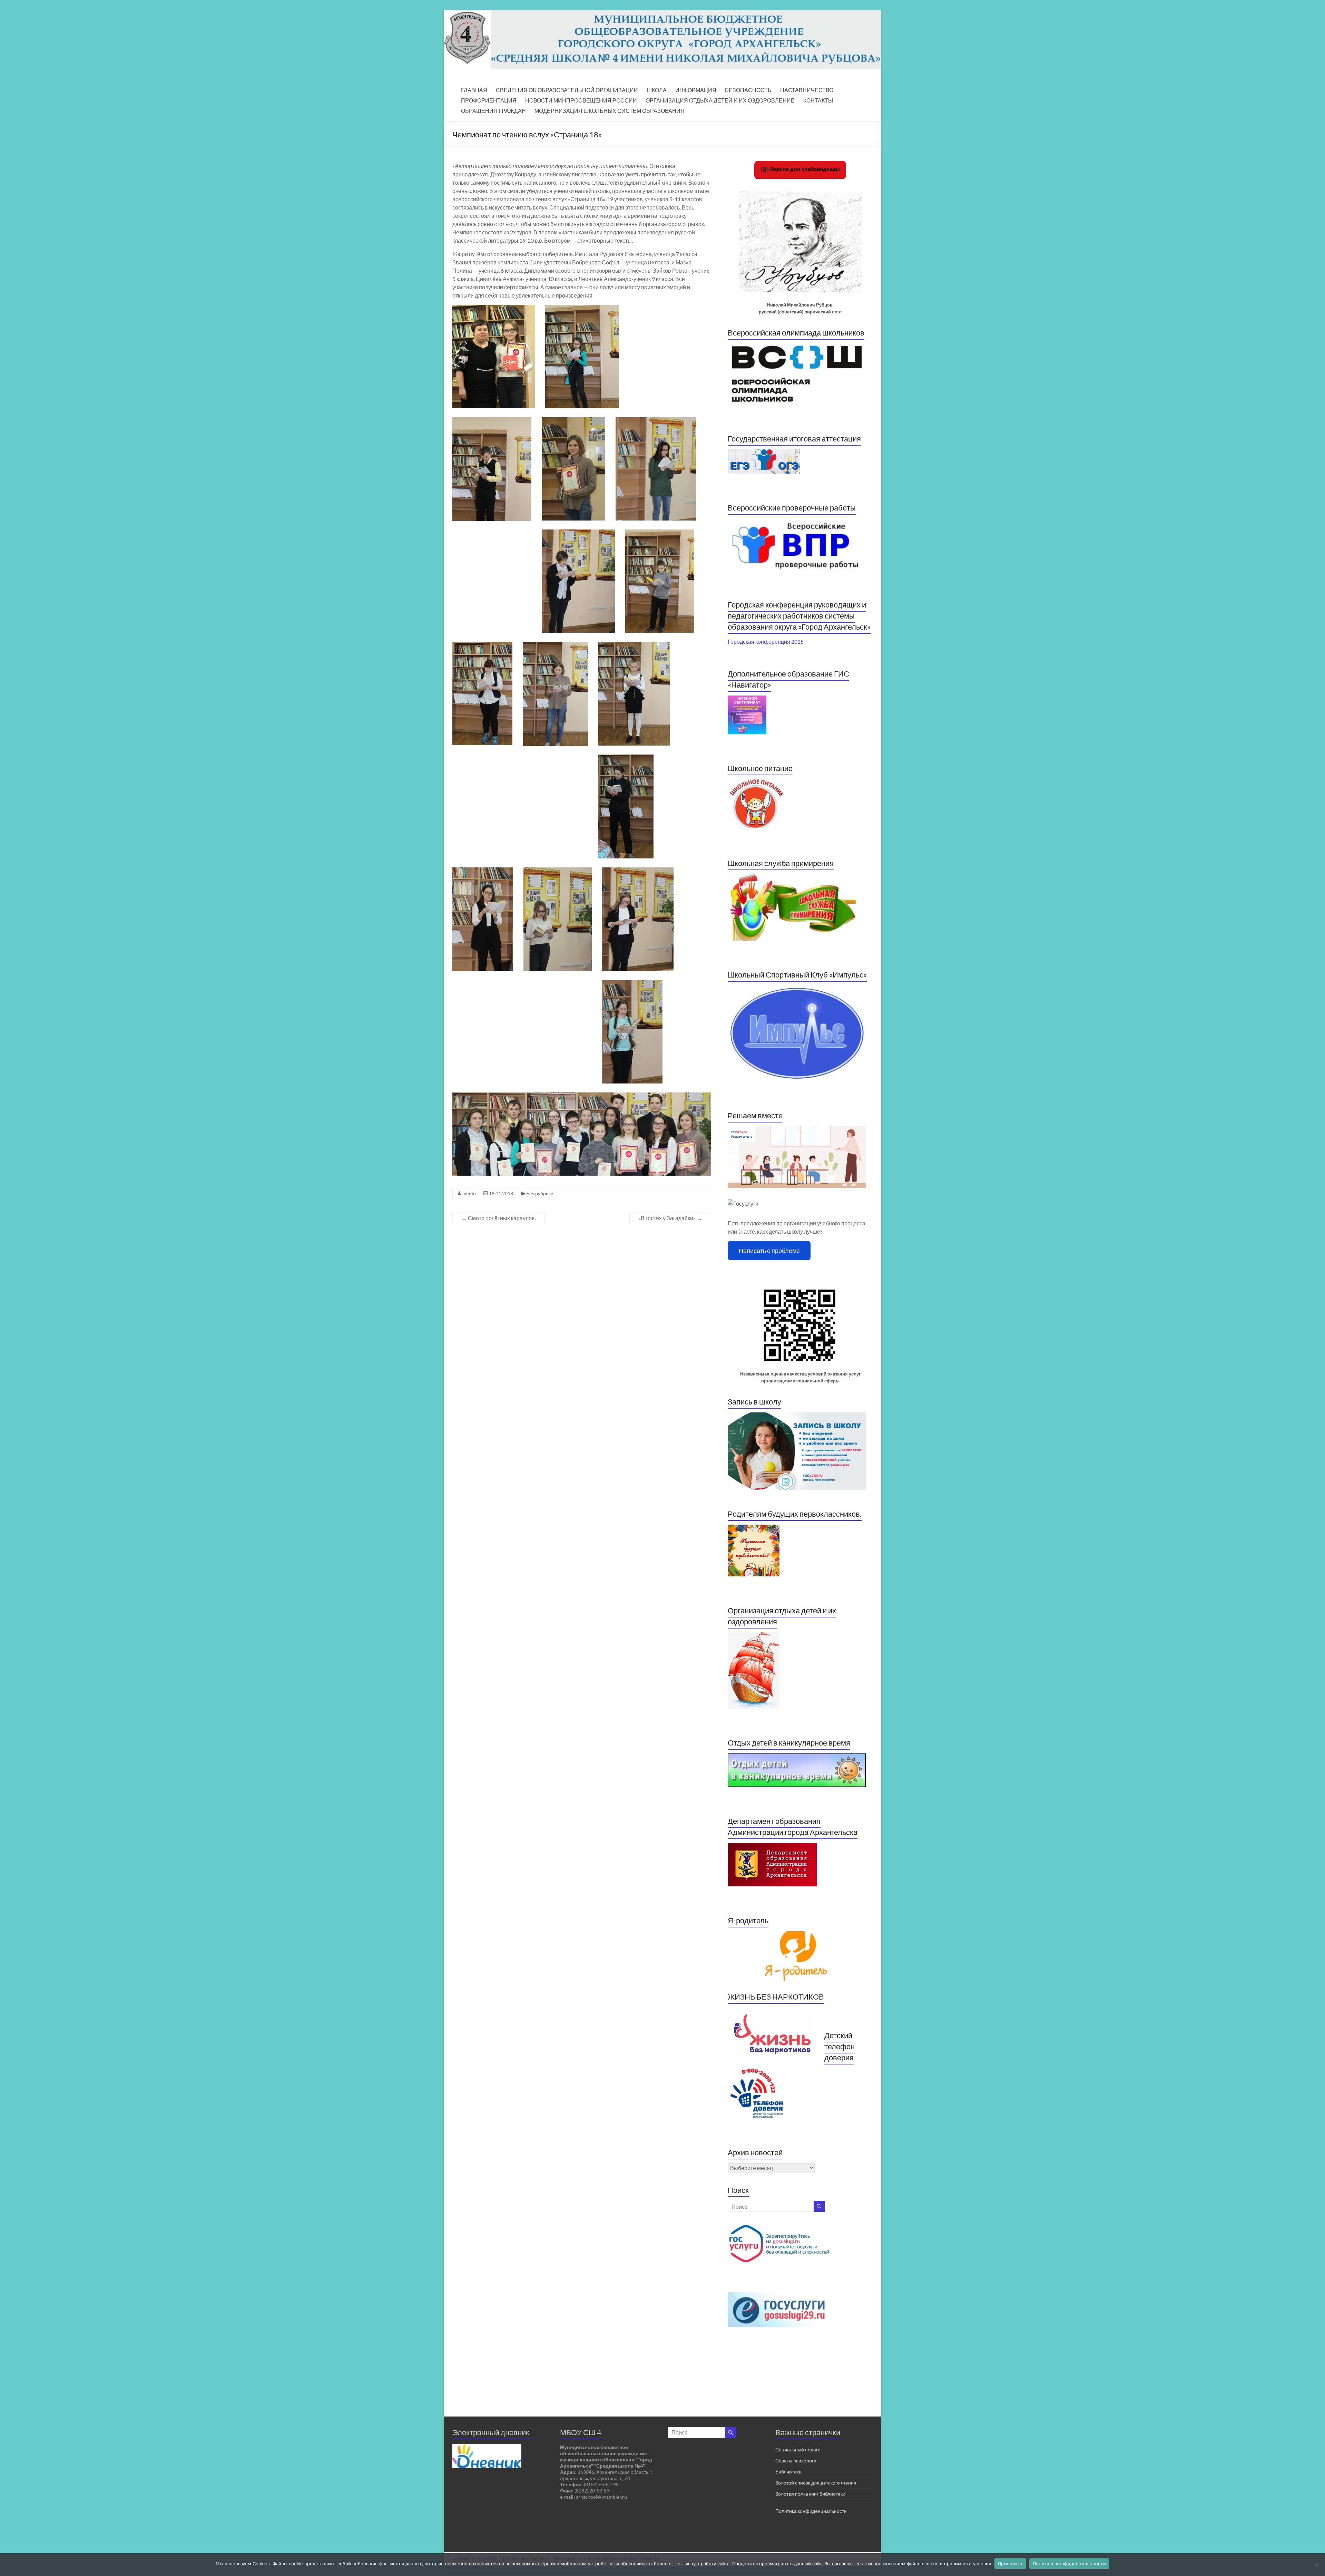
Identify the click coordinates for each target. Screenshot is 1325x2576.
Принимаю (1010, 2564)
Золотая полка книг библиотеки (810, 2494)
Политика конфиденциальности (811, 2511)
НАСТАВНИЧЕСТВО (807, 90)
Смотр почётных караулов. (499, 1218)
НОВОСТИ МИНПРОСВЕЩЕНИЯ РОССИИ (581, 100)
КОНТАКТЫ (818, 100)
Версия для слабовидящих (804, 169)
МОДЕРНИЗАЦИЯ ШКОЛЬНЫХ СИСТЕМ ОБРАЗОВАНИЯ (610, 111)
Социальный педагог (799, 2449)
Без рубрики (540, 1193)
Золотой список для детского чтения (816, 2483)
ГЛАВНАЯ (474, 90)
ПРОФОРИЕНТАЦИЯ (489, 100)
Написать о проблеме (769, 1251)
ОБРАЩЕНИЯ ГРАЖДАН (493, 111)
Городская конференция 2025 (766, 641)
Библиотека (788, 2472)
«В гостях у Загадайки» (670, 1218)
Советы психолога (796, 2461)
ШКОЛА (657, 90)
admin (469, 1193)
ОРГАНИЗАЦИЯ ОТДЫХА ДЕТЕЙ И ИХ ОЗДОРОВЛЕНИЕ (720, 100)
